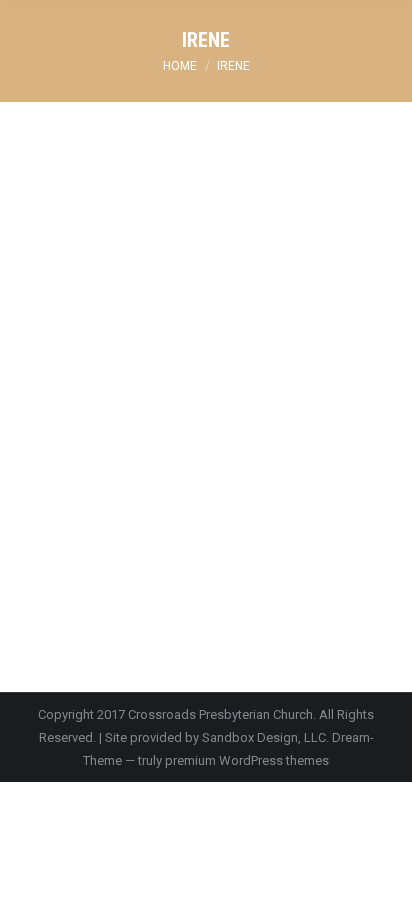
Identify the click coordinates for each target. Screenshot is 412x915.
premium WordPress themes (247, 760)
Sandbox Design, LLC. (265, 737)
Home (180, 66)
